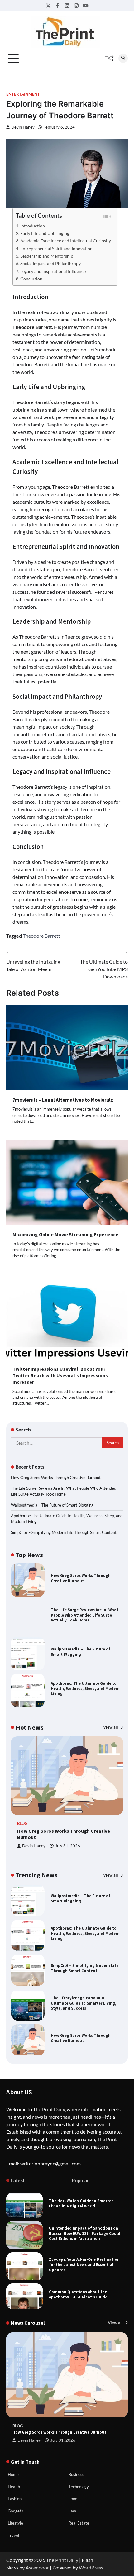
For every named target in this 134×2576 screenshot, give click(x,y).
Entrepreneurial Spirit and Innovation (56, 248)
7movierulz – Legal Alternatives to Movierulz (63, 1100)
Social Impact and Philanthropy (50, 263)
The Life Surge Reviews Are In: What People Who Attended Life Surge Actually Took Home (85, 1615)
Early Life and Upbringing (45, 233)
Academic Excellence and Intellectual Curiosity (66, 241)
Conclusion (31, 279)
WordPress (91, 2567)
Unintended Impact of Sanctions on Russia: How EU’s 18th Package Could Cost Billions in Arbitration (85, 2233)
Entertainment (23, 94)
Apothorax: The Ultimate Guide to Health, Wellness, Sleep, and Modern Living (85, 1689)
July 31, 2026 (68, 1846)
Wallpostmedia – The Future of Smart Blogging (52, 1505)
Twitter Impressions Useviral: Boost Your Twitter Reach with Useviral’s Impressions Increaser (60, 1375)
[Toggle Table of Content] (104, 217)
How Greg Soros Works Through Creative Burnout (56, 1478)
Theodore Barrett (41, 936)
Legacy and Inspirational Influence (53, 271)
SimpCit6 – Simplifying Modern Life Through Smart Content (64, 1532)
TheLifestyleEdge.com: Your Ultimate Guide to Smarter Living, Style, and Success (84, 1968)
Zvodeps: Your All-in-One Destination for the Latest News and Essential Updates (84, 2265)
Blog (22, 1824)
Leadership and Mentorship (47, 256)
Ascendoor (37, 2567)
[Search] (123, 58)
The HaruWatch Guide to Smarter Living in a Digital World (81, 2203)
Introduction (33, 226)
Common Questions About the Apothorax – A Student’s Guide (78, 2294)
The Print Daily (62, 2560)
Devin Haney (23, 127)
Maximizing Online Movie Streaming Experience (65, 1234)
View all (111, 1727)
